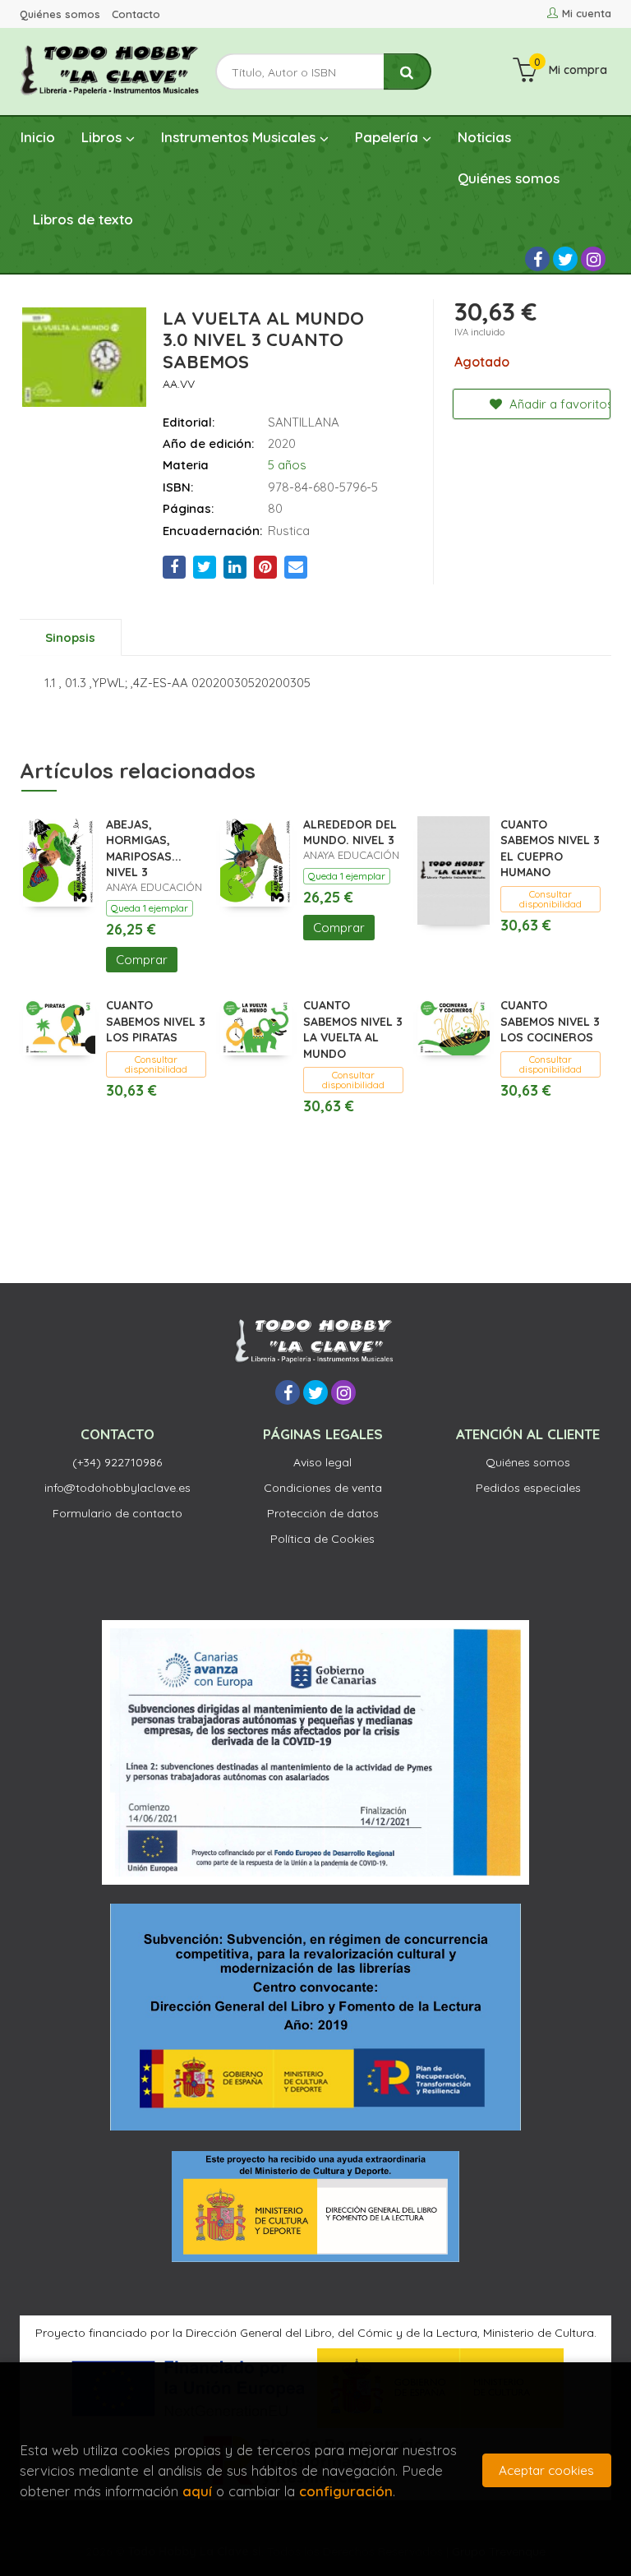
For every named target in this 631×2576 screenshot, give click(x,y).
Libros (104, 137)
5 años (287, 465)
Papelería (389, 137)
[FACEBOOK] (537, 259)
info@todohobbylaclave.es (117, 1488)
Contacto (136, 14)
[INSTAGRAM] (593, 259)
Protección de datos (323, 1513)
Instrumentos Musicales (240, 137)
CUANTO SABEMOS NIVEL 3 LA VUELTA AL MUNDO (353, 1029)
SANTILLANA (304, 422)
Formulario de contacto (117, 1513)
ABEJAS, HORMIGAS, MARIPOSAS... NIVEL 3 (144, 849)
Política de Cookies (322, 1539)
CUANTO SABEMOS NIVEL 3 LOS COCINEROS (550, 1021)
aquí (197, 2491)
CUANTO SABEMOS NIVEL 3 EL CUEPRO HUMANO (550, 849)
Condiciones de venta (323, 1488)
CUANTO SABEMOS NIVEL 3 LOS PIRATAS (156, 1021)
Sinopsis (70, 637)
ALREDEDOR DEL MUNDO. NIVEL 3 (350, 833)
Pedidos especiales (528, 1488)
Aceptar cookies (546, 2470)
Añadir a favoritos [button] (558, 404)
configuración (346, 2491)
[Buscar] (408, 72)
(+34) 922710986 (117, 1462)
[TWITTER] (565, 259)
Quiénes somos (60, 14)
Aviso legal (322, 1462)
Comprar (142, 960)
